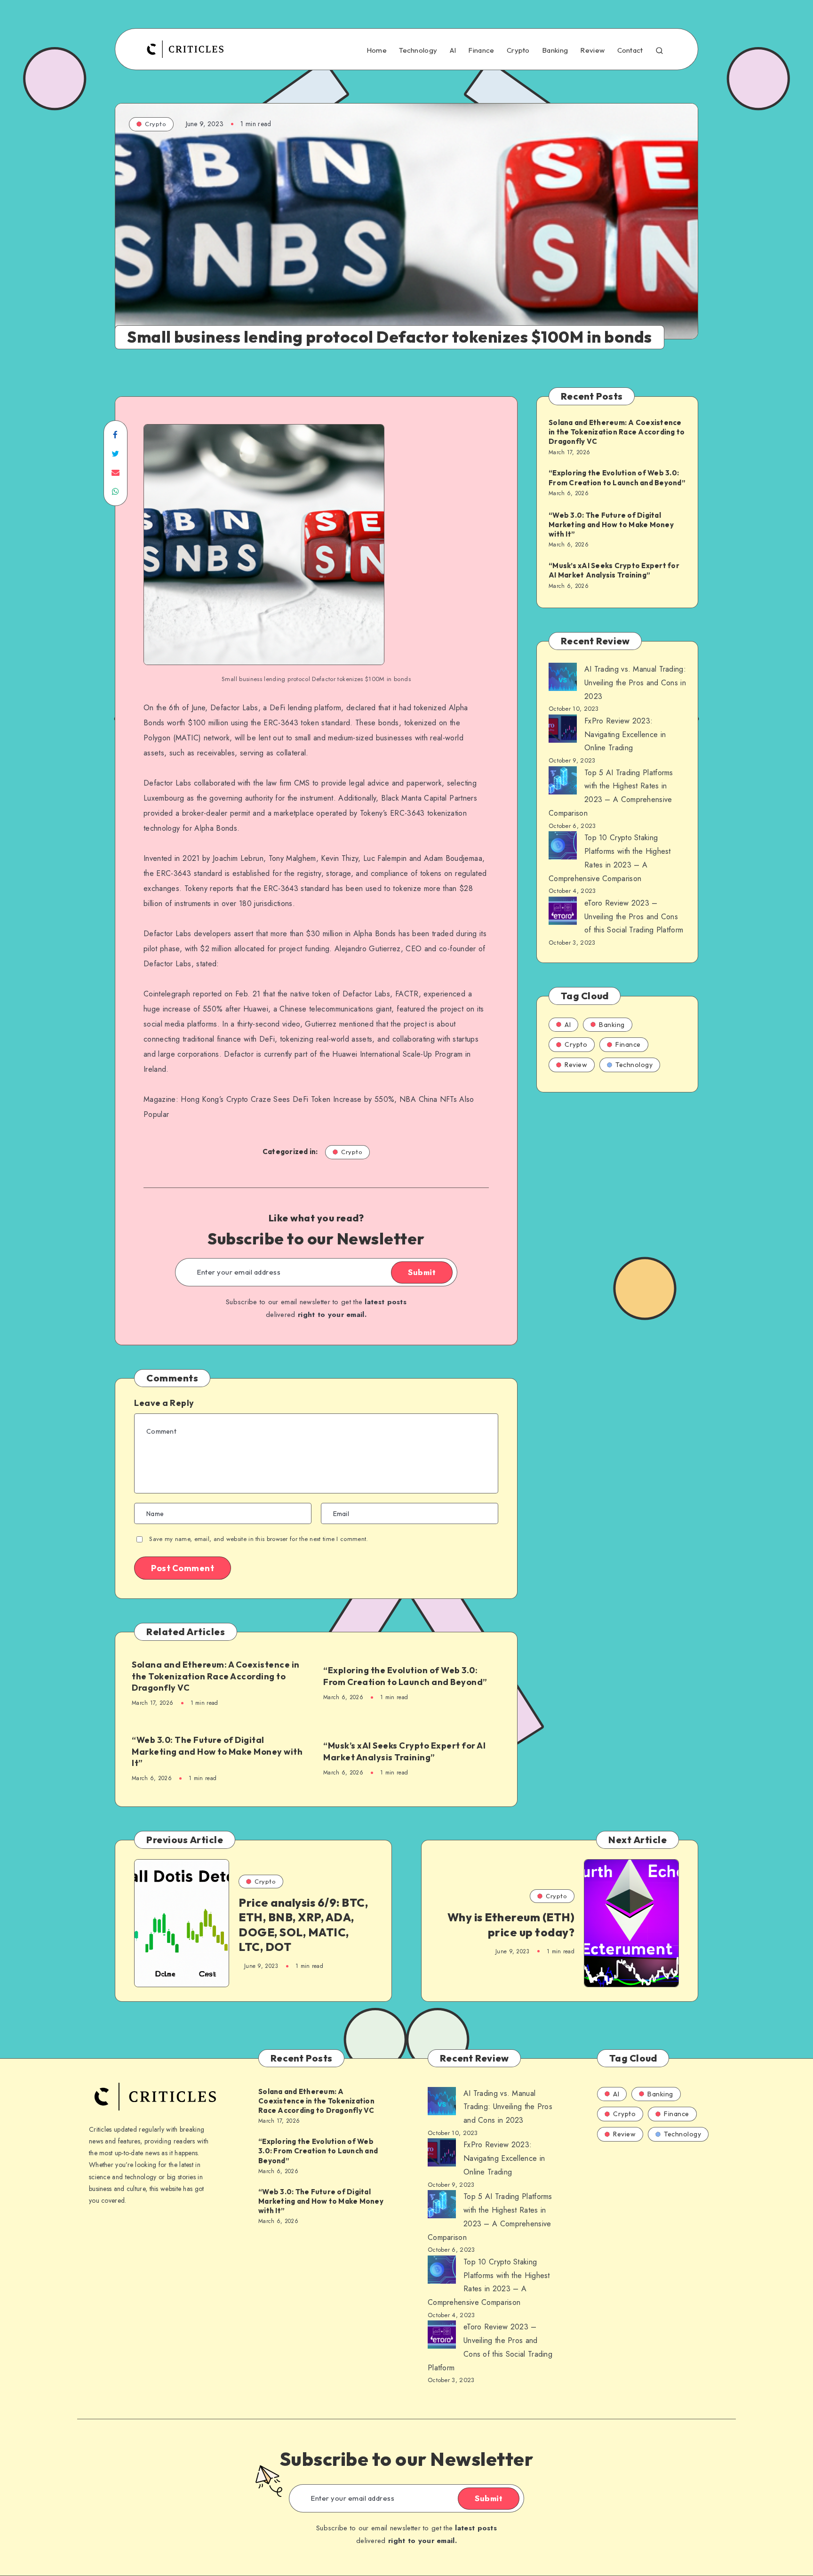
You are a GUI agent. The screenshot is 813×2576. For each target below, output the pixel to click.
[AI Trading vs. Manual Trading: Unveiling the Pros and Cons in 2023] (563, 679)
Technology (418, 50)
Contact (630, 50)
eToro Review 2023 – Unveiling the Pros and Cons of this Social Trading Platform (634, 917)
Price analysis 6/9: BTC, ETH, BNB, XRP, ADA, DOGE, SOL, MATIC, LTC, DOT (303, 1925)
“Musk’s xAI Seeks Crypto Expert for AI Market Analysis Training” (404, 1751)
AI (453, 50)
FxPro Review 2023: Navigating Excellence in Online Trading (625, 734)
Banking (555, 50)
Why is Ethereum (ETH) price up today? (511, 1924)
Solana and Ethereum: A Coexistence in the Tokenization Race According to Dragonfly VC (216, 1676)
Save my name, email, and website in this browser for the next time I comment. (259, 1539)
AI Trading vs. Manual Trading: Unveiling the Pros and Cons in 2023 (635, 683)
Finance (481, 50)
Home (377, 50)
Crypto (518, 50)
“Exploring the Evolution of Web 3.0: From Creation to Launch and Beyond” (405, 1676)
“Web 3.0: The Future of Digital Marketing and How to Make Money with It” (217, 1751)
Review (592, 50)
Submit (422, 1272)
